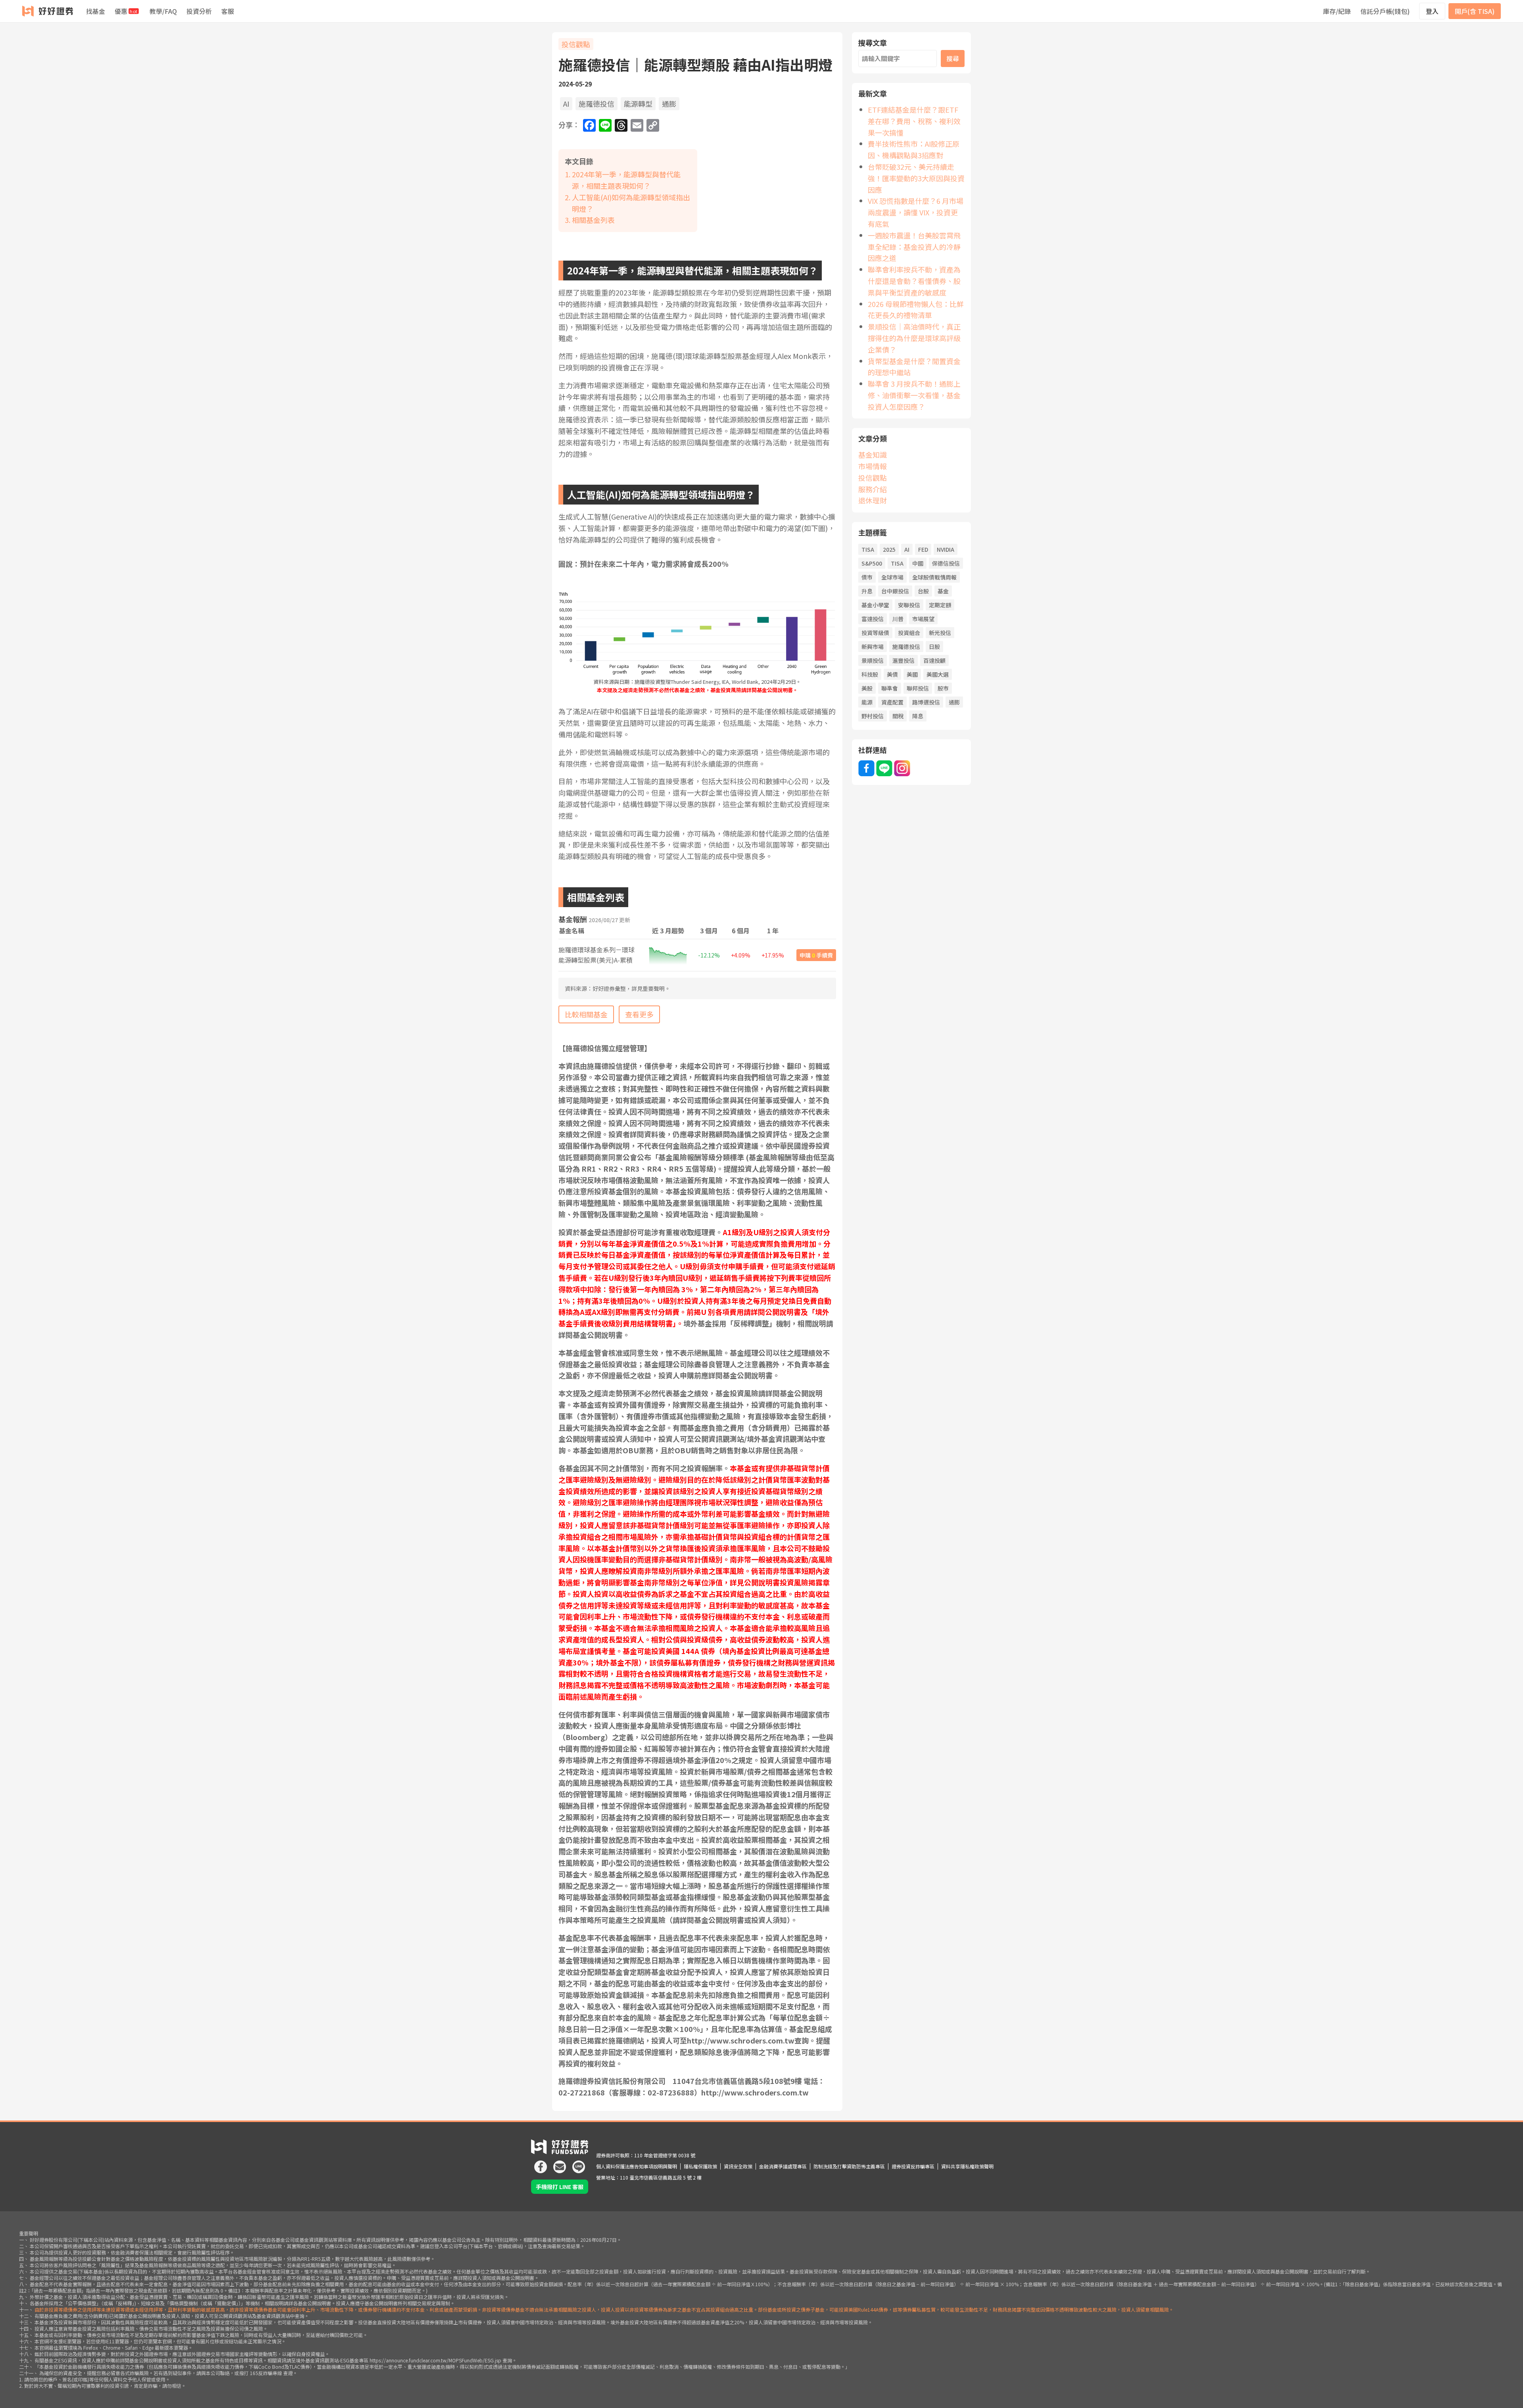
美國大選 (938, 674)
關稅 (898, 716)
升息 (867, 591)
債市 (867, 577)
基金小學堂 (875, 605)
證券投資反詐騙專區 (913, 2166)
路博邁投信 (926, 702)
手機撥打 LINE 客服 (560, 2187)
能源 (867, 702)
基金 (943, 591)
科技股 (870, 674)
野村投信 (873, 716)
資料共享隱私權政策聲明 (967, 2166)
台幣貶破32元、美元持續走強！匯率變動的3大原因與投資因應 (916, 178)
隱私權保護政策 (700, 2166)
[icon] (541, 2164)
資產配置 (892, 702)
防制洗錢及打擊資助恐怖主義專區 (849, 2166)
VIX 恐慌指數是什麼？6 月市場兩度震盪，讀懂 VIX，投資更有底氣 (916, 212)
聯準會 (890, 688)
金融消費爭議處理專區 (783, 2166)
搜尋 (953, 58)
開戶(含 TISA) (1475, 11)
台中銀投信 (895, 591)
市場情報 (873, 466)
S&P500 (872, 563)
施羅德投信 (597, 104)
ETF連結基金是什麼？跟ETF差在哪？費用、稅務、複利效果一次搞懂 (914, 121)
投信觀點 (576, 44)
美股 (867, 688)
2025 (889, 549)
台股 (923, 591)
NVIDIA (946, 549)
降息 (918, 716)
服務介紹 (873, 489)
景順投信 (873, 660)
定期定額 (940, 605)
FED (923, 549)
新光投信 (940, 633)
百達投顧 (934, 660)
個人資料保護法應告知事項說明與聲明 (637, 2166)
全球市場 (892, 577)
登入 (1432, 11)
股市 (943, 688)
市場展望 (923, 619)
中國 (918, 563)
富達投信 (873, 619)
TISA (868, 549)
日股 (934, 647)
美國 (912, 674)
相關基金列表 (593, 220)
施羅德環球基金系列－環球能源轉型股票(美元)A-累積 (597, 955)
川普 (898, 619)
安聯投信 (909, 605)
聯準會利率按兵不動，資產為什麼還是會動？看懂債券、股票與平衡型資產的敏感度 (914, 281)
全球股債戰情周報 (934, 577)
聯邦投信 (918, 688)
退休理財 (873, 500)
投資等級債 (875, 633)
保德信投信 (946, 563)
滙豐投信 (903, 660)
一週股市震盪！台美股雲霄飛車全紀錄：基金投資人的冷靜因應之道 (914, 247)
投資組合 (909, 633)
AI (566, 104)
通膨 (669, 104)
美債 (892, 674)
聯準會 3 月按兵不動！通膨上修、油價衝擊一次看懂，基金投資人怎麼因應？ (914, 395)
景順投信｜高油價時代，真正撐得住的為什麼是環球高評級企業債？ (914, 338)
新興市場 (873, 647)
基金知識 (873, 455)
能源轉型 (638, 104)
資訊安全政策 (738, 2166)
